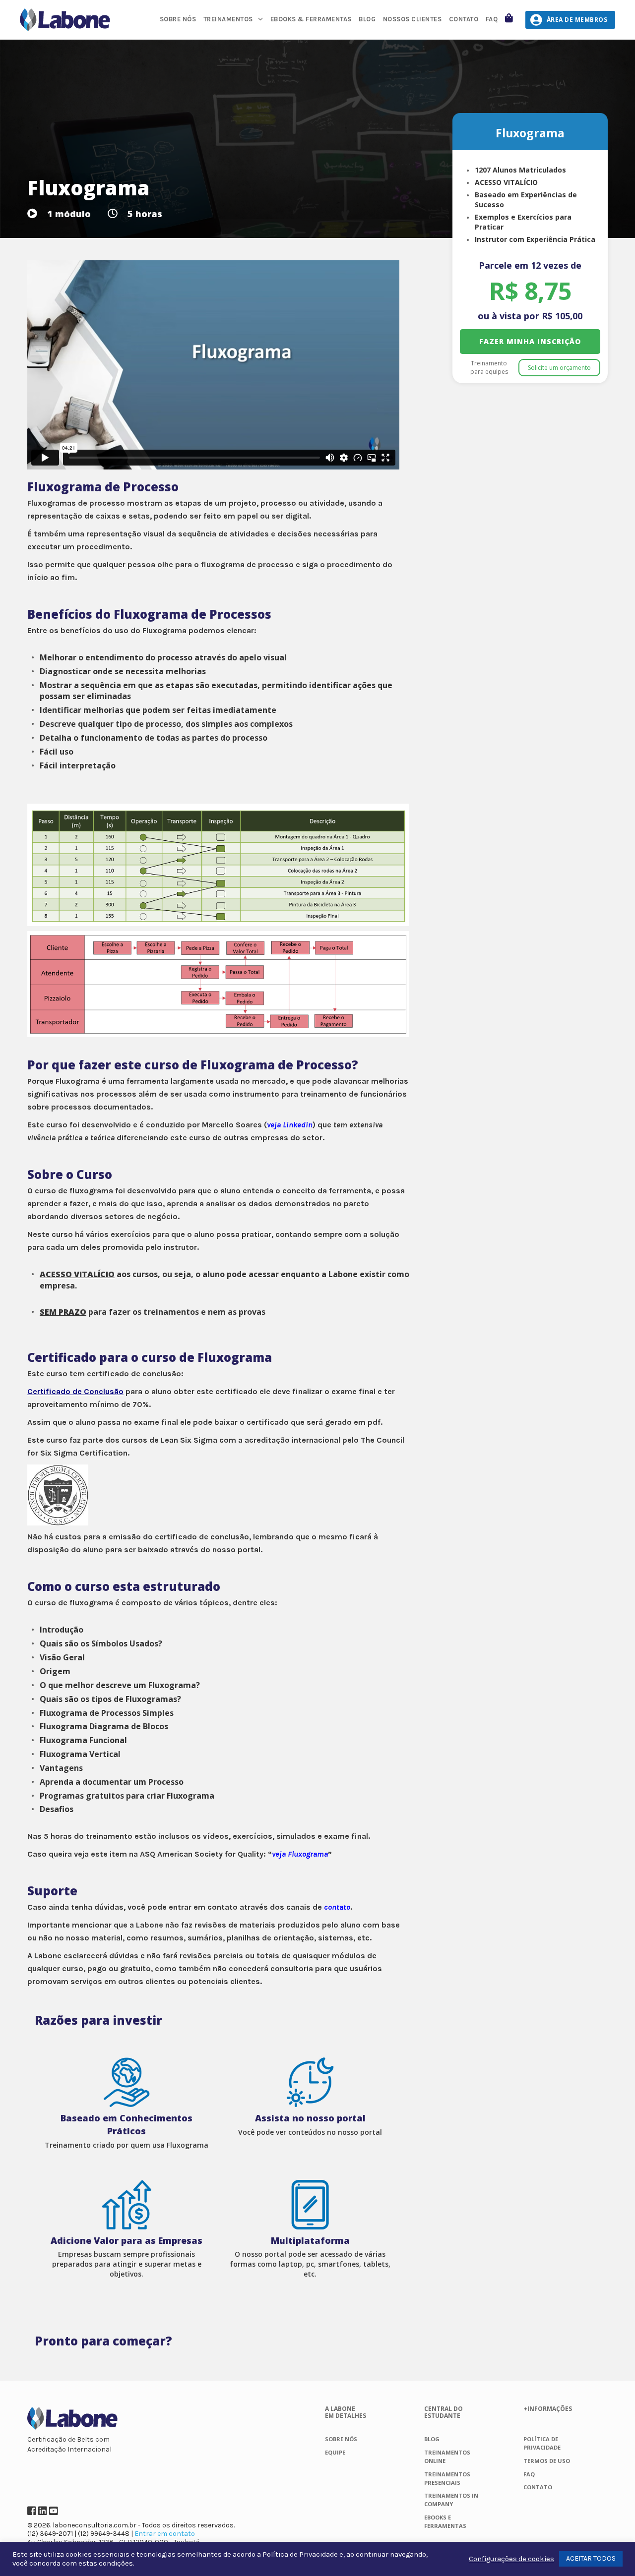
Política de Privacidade (300, 2554)
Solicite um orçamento (559, 368)
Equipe (335, 2452)
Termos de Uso (547, 2461)
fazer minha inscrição (530, 341)
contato (337, 1907)
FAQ (492, 19)
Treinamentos (228, 19)
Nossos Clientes (413, 19)
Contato (464, 19)
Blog (367, 19)
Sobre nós (178, 19)
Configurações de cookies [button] (511, 2559)
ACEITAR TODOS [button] (591, 2558)
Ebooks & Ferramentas (311, 19)
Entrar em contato (165, 2534)
